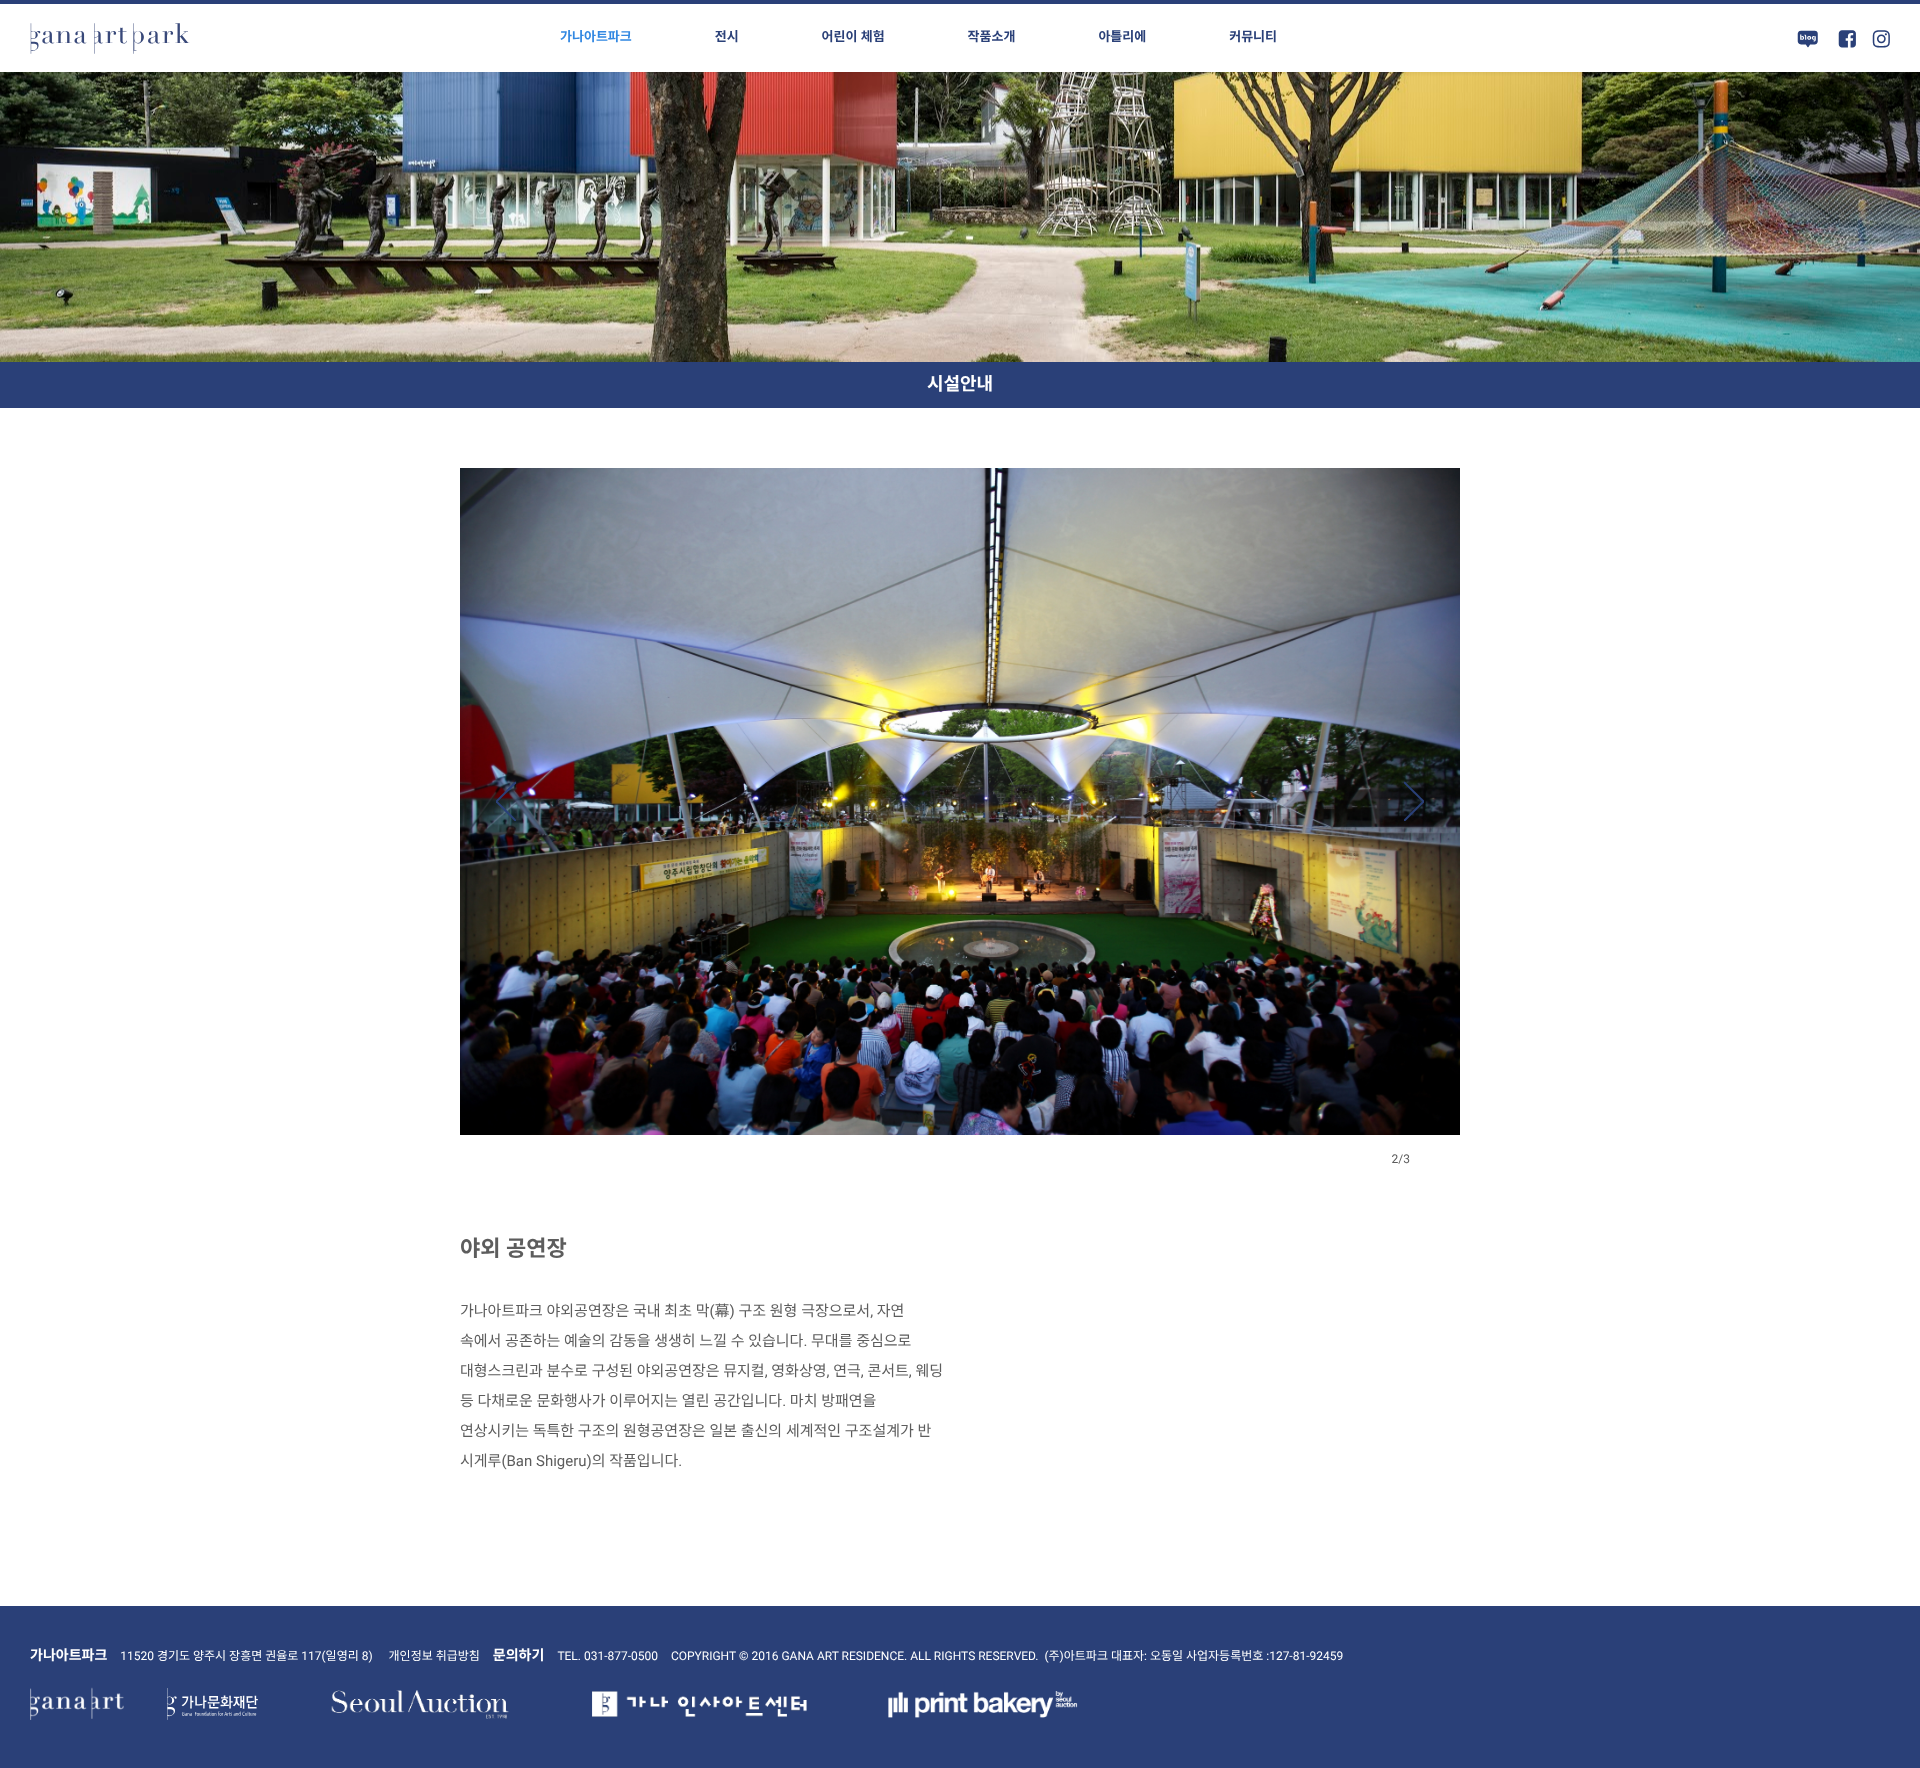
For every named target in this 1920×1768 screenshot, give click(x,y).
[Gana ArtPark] (110, 38)
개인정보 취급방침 (434, 1656)
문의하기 (519, 1656)
